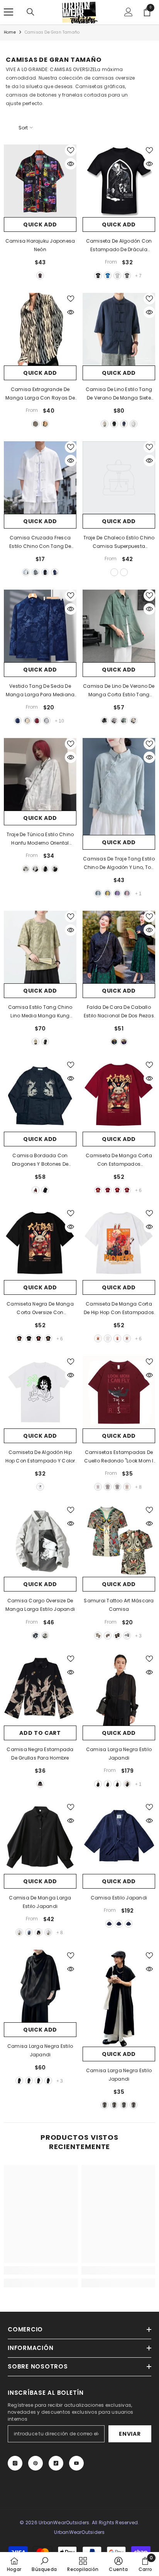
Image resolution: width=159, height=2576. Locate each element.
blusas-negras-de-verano (45, 1042)
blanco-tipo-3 (117, 1784)
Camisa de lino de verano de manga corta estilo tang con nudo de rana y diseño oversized (119, 691)
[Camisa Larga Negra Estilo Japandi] (119, 1689)
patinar (127, 1338)
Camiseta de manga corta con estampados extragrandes (119, 1160)
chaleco (124, 572)
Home (10, 32)
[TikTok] (56, 2463)
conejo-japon (117, 1190)
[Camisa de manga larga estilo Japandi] (40, 1838)
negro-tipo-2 (29, 2081)
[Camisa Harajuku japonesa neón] (40, 181)
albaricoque (134, 721)
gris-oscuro (127, 275)
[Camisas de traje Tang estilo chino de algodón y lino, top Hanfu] (119, 786)
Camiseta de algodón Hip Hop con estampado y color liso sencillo (40, 1457)
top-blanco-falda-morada (124, 1042)
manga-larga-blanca (36, 869)
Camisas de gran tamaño (52, 32)
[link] (41, 2270)
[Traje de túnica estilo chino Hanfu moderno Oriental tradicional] (40, 774)
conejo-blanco (98, 1338)
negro (40, 275)
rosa (127, 893)
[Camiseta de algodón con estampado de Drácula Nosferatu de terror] (119, 181)
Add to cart (40, 1733)
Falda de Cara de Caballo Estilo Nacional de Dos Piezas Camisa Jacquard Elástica (119, 1012)
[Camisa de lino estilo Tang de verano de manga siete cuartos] (119, 329)
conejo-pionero (98, 1190)
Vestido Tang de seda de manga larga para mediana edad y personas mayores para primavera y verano (40, 691)
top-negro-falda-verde (114, 1042)
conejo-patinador (127, 1190)
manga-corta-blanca (26, 869)
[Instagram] (15, 2463)
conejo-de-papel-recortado (29, 1338)
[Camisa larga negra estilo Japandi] (40, 1986)
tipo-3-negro (127, 1784)
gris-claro (108, 1487)
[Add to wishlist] (71, 150)
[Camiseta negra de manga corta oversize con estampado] (40, 1244)
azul (108, 275)
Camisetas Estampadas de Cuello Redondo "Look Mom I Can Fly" (119, 1457)
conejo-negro (19, 1338)
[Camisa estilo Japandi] (119, 1838)
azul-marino (124, 424)
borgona (36, 1190)
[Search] (30, 12)
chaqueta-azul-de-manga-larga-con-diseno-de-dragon (18, 721)
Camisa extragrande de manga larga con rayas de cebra (40, 394)
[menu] (8, 12)
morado (117, 893)
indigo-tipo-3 (129, 1924)
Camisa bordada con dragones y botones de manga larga (40, 1160)
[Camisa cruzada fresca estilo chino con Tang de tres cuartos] (40, 478)
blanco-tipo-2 (108, 1784)
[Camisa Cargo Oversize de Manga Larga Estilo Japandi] (40, 1540)
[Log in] (129, 12)
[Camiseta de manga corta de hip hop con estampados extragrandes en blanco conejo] (119, 1244)
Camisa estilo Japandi (119, 1898)
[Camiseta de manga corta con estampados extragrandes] (119, 1095)
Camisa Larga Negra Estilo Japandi (119, 1754)
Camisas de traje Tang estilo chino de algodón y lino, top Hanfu (119, 864)
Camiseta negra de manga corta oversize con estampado (40, 1309)
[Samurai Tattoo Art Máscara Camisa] (119, 1540)
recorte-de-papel (108, 1190)
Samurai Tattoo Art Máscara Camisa (119, 1605)
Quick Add (40, 224)
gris (117, 275)
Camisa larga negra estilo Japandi (40, 2050)
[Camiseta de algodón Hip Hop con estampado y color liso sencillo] (40, 1392)
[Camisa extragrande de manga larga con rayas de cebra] (40, 329)
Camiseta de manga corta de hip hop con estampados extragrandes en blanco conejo (119, 1309)
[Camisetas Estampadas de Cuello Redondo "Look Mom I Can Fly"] (119, 1392)
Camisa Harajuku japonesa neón (40, 245)
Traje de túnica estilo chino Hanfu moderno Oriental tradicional (40, 839)
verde (124, 721)
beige (105, 424)
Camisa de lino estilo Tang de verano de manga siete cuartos (119, 394)
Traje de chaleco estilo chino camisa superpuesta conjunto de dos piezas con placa (119, 542)
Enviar (130, 2434)
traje (114, 572)
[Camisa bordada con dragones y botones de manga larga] (40, 1095)
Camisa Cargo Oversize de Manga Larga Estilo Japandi (40, 1605)
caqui (45, 424)
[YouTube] (76, 2463)
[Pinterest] (36, 2463)
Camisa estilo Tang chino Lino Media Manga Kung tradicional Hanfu (40, 1012)
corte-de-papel (108, 1338)
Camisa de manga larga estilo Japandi (40, 1902)
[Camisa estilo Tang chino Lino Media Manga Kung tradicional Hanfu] (40, 947)
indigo (109, 1924)
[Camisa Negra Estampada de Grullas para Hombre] (40, 1689)
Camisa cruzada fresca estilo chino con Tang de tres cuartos (40, 542)
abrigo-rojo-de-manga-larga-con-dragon (37, 721)
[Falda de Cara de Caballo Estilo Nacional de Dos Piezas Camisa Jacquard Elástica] (119, 947)
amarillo (108, 893)
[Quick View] (71, 164)
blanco (134, 424)
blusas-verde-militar (36, 1042)
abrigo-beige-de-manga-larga (27, 721)
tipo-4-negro (48, 2081)
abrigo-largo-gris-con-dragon (47, 721)
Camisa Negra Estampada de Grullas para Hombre (40, 1754)
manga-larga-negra (45, 869)
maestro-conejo (39, 1338)
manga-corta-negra (55, 869)
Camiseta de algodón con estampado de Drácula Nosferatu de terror (119, 246)
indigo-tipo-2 (119, 1924)
